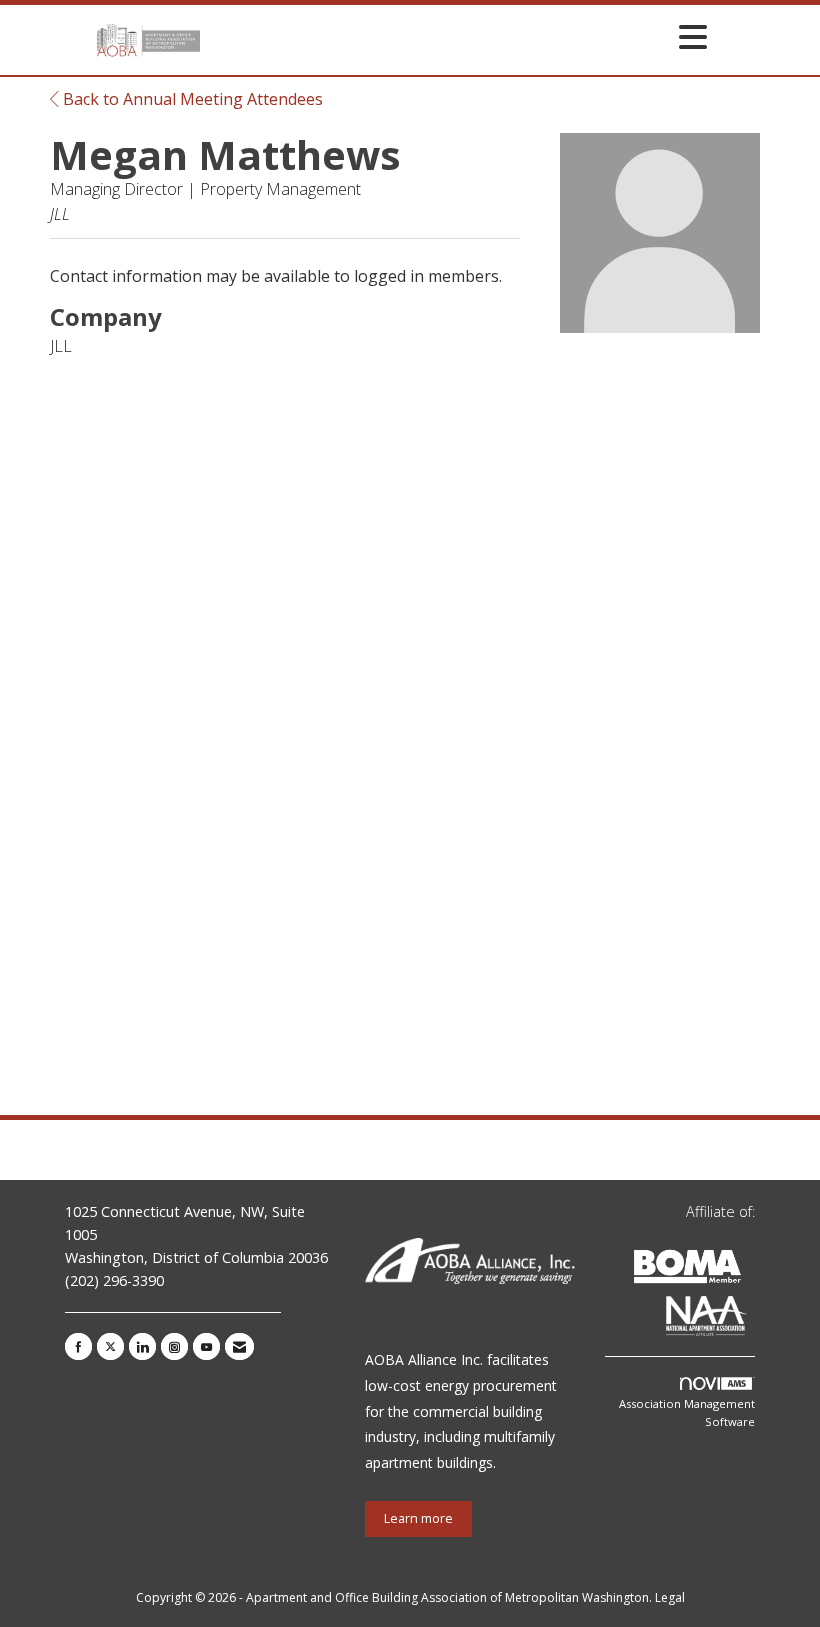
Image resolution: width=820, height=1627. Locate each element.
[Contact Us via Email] (239, 1346)
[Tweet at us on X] (110, 1346)
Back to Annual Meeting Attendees (191, 99)
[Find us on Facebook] (78, 1346)
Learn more (418, 1518)
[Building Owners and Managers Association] (751, 1319)
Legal (670, 1597)
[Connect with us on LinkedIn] (142, 1346)
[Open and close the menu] (459, 36)
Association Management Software (687, 1412)
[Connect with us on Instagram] (174, 1346)
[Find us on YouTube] (206, 1346)
